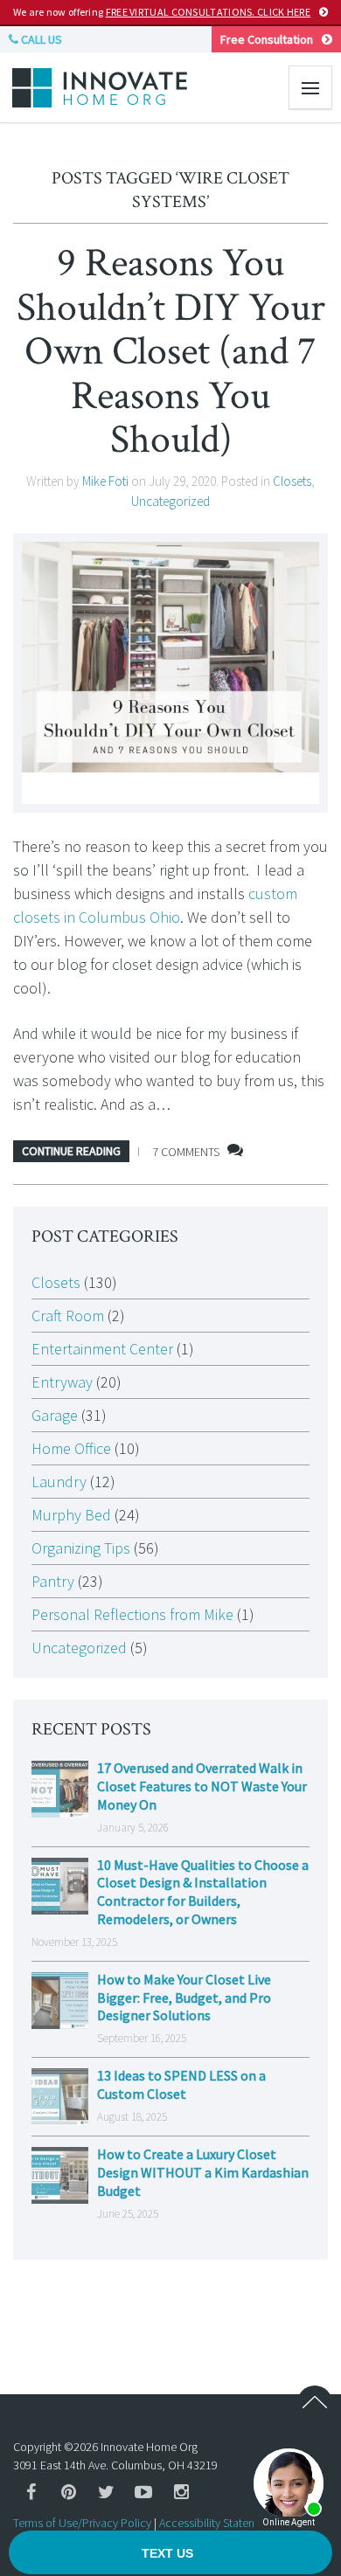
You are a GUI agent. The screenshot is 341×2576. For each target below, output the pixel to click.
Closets (292, 481)
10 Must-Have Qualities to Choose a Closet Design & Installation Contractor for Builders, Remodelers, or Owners (203, 1892)
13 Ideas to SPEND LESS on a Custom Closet (181, 2084)
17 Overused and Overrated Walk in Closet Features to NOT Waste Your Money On (202, 1786)
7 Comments (186, 1152)
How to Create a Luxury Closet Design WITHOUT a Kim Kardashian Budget (203, 2172)
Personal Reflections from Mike (132, 1614)
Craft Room (68, 1316)
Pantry (53, 1581)
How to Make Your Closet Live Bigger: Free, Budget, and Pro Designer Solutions (184, 1998)
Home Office (71, 1448)
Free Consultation (267, 39)
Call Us (40, 39)
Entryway (62, 1382)
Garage (55, 1415)
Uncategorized (170, 501)
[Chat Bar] (170, 2553)
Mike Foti (105, 481)
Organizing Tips (81, 1548)
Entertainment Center (102, 1349)
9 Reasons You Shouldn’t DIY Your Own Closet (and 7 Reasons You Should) (171, 351)
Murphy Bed (71, 1515)
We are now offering (162, 12)
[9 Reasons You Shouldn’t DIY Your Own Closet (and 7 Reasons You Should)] (170, 673)
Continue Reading (71, 1151)
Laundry (59, 1482)
